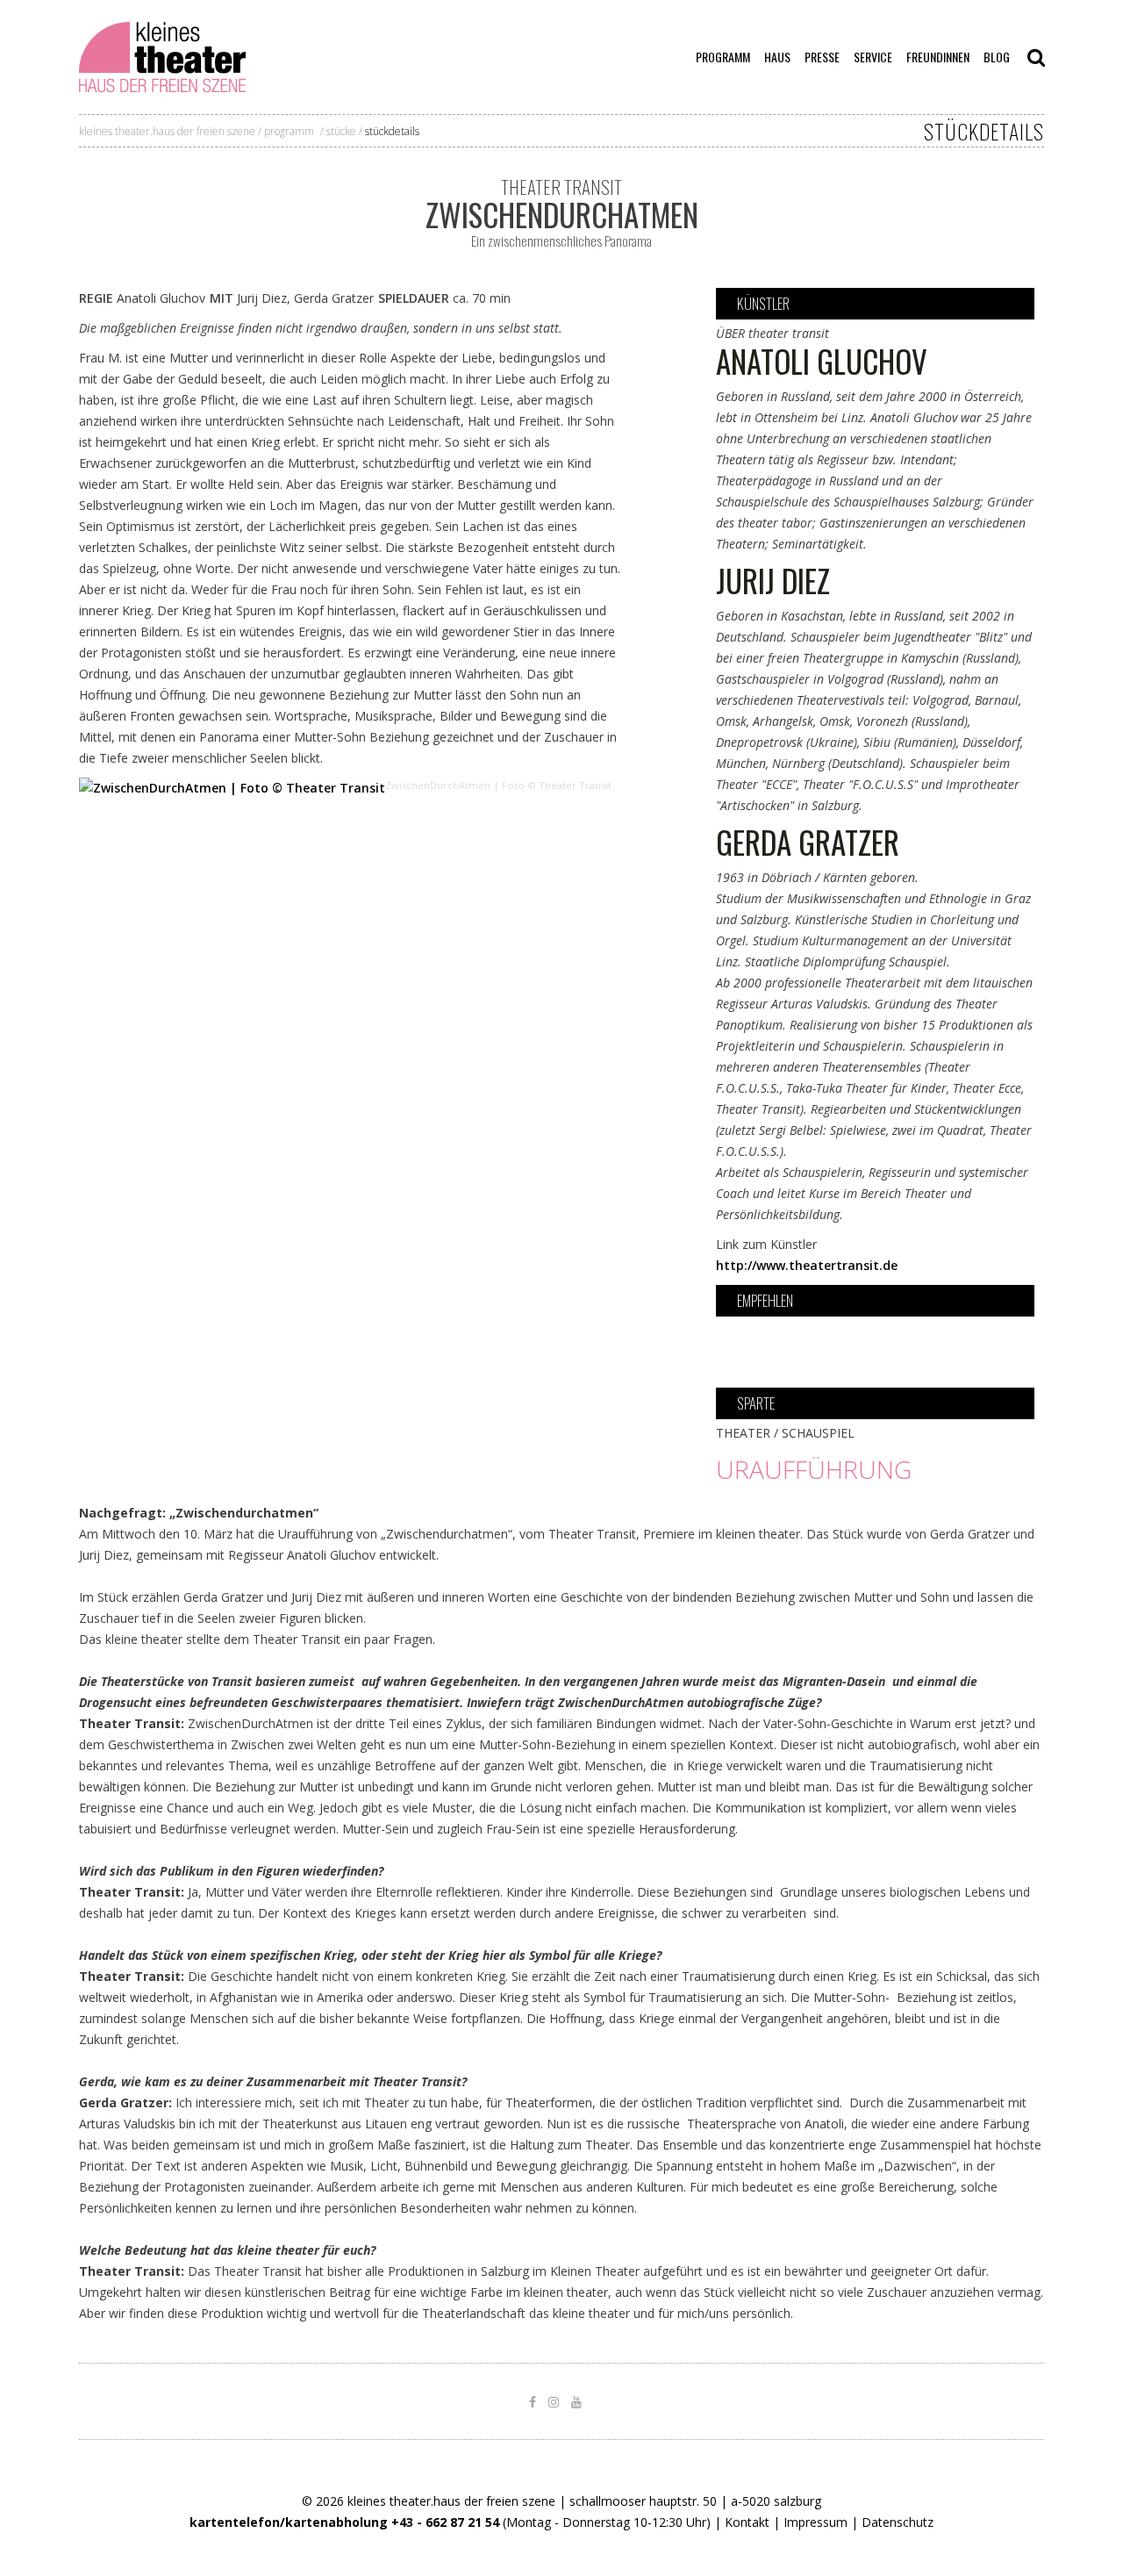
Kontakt (747, 2522)
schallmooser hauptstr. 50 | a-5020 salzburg (695, 2501)
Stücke (341, 131)
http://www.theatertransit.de (807, 1265)
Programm (289, 131)
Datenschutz (898, 2522)
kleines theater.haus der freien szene (167, 131)
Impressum (815, 2522)
